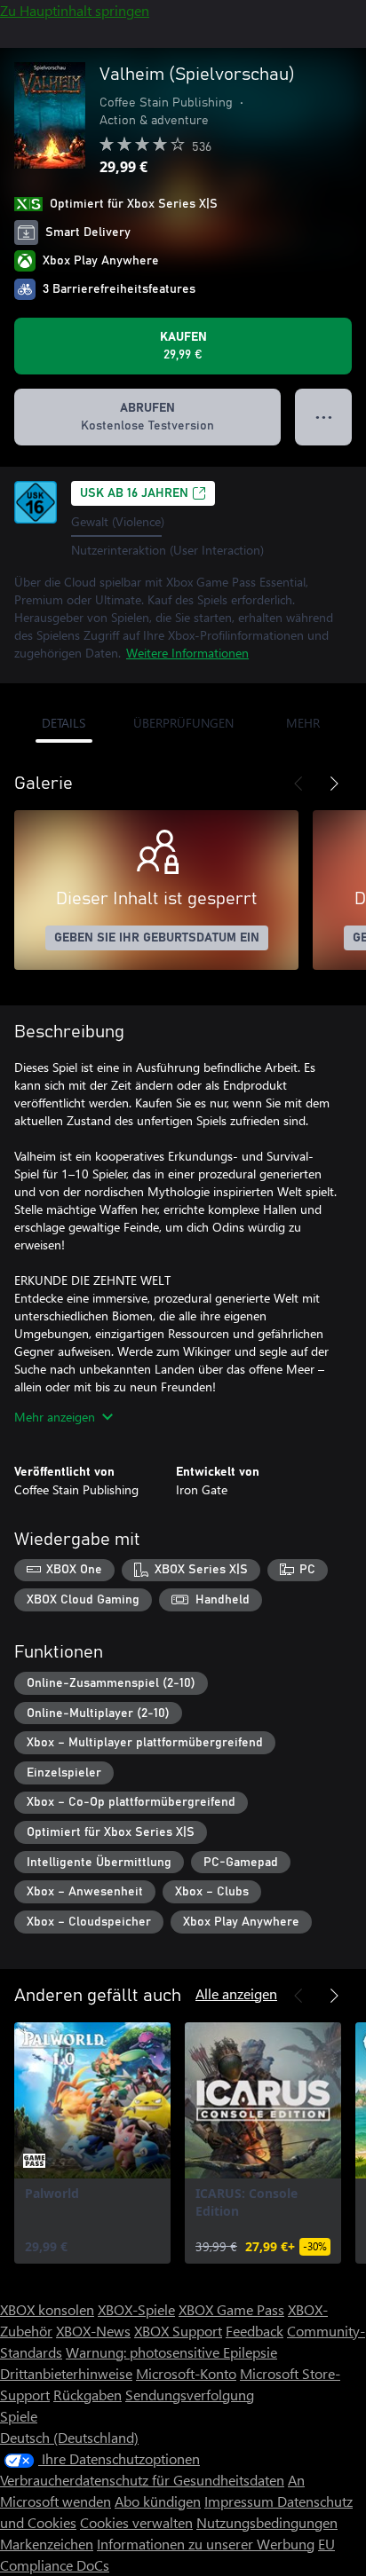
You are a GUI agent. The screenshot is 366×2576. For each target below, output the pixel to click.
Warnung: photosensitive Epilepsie (171, 2352)
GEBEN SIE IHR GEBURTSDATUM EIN (157, 938)
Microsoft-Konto (186, 2373)
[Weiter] (334, 784)
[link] (92, 2143)
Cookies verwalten (136, 2522)
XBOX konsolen (47, 2309)
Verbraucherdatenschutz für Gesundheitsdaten (142, 2480)
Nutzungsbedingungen (267, 2522)
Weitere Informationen (187, 653)
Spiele (19, 2416)
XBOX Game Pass (231, 2309)
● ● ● (324, 417)
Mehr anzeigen (55, 1417)
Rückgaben (88, 2395)
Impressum (241, 2501)
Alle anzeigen (236, 1993)
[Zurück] (298, 784)
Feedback (255, 2331)
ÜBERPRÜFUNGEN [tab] (183, 723)
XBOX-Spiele (136, 2309)
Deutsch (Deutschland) (69, 2437)
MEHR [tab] (303, 723)
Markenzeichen (47, 2544)
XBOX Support (178, 2331)
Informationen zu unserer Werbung (206, 2544)
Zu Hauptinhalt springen (75, 10)
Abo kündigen (158, 2501)
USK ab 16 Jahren (134, 493)
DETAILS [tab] (64, 723)
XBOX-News (93, 2331)
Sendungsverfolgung (190, 2395)
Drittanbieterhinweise (66, 2373)
